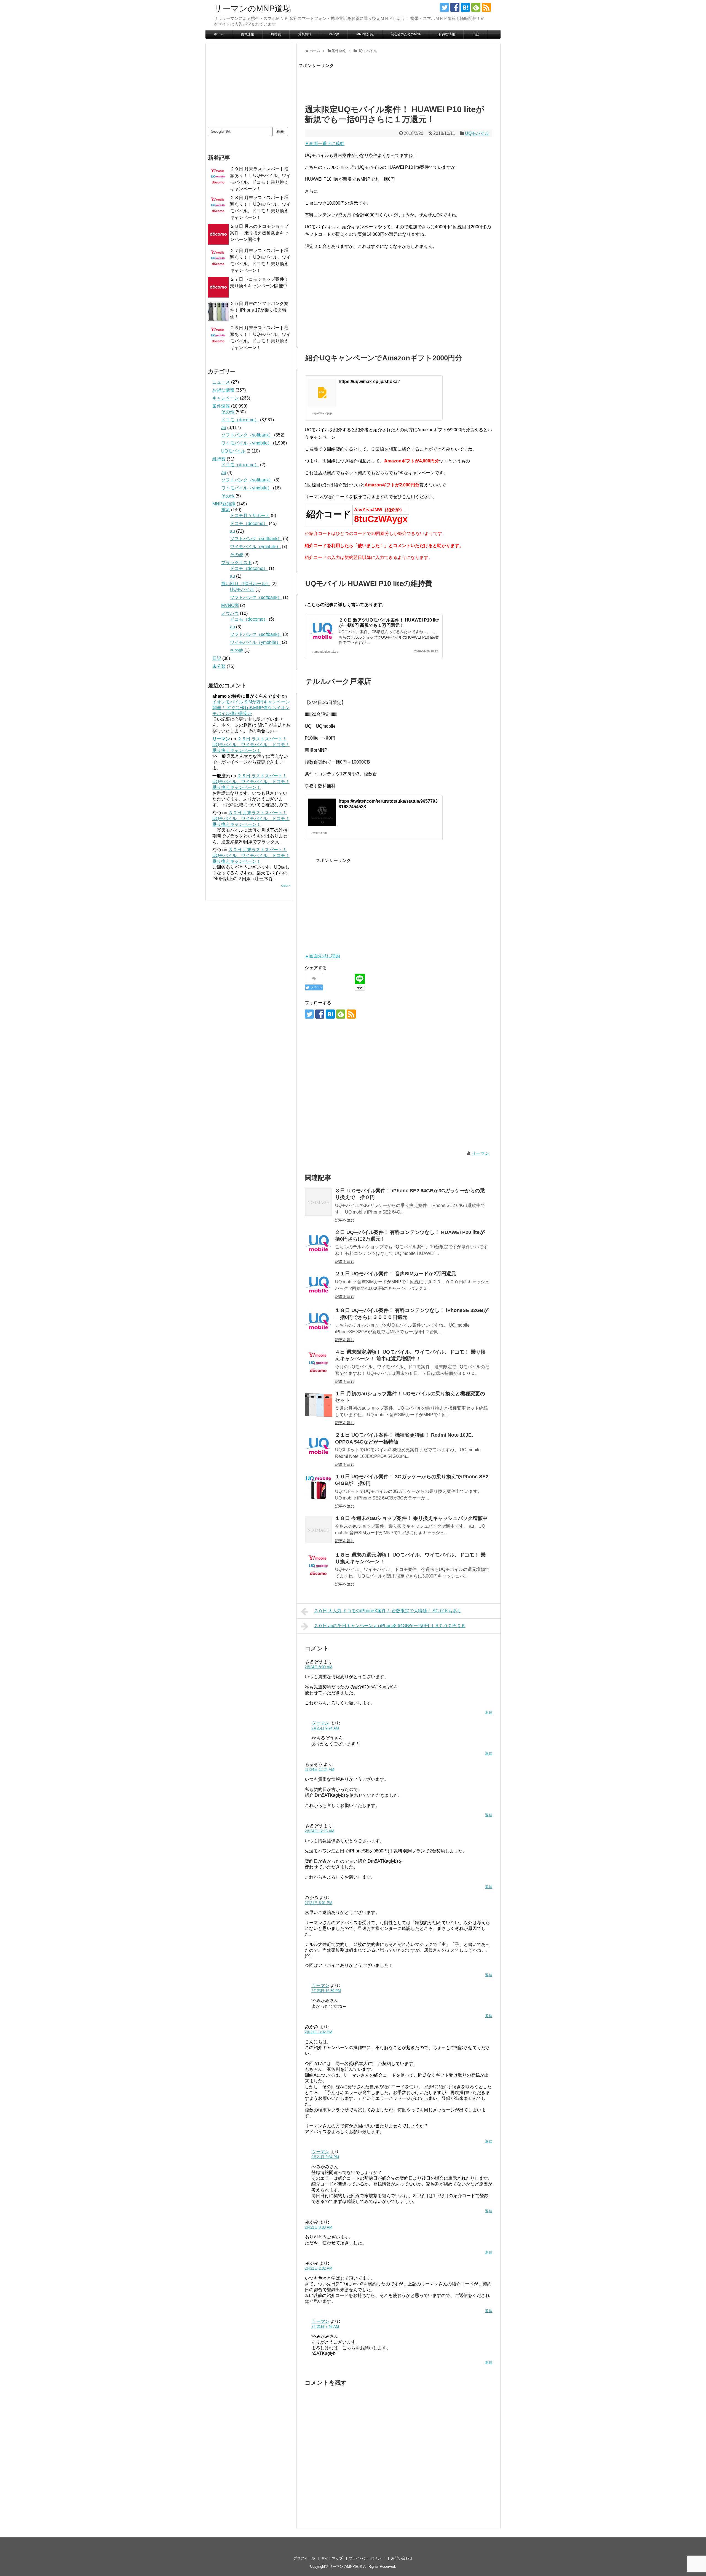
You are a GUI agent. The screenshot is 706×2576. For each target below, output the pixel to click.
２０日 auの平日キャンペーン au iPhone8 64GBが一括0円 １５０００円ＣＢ (390, 1626)
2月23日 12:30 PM (326, 1991)
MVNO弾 (230, 605)
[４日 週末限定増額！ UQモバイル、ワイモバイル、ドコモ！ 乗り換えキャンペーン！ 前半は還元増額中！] (319, 1363)
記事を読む (345, 1220)
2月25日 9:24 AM (325, 1728)
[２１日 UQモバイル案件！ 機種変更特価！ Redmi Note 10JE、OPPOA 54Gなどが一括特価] (319, 1446)
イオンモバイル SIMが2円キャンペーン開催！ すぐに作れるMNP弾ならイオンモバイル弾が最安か (251, 708)
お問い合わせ (402, 2558)
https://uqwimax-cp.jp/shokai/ (369, 381)
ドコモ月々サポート (250, 516)
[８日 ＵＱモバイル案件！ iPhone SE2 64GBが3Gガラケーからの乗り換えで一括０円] (319, 1202)
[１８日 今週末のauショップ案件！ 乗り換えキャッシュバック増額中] (319, 1530)
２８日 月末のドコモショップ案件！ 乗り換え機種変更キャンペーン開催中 (259, 233)
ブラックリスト (237, 563)
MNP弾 (334, 34)
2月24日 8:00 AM (319, 1667)
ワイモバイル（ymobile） (247, 443)
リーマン (480, 1153)
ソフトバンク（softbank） (247, 435)
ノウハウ (230, 613)
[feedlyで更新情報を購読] (476, 7)
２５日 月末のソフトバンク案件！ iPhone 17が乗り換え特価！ (259, 310)
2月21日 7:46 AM (325, 2327)
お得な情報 (447, 34)
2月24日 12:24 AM (319, 1770)
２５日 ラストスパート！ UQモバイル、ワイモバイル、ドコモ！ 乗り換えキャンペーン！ (251, 745)
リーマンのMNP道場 (252, 8)
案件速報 (247, 34)
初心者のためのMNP (406, 34)
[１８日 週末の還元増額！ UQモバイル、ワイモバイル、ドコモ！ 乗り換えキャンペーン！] (319, 1566)
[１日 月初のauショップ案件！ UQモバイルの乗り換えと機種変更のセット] (319, 1405)
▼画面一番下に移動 (325, 144)
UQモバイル (477, 133)
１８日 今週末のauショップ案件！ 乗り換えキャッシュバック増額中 (411, 1518)
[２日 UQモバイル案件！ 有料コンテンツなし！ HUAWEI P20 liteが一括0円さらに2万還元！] (319, 1244)
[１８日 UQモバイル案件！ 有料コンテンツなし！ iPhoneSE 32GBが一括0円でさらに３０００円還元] (319, 1322)
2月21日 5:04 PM (325, 2157)
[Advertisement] (399, 82)
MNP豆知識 (365, 34)
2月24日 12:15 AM (319, 1831)
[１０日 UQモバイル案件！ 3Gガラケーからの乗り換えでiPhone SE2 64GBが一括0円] (319, 1488)
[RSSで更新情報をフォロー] (486, 7)
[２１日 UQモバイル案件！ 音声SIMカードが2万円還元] (319, 1285)
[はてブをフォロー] (465, 7)
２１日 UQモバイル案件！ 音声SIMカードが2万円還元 (396, 1274)
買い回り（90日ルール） (246, 584)
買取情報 (305, 34)
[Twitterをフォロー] (444, 7)
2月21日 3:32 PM (319, 2032)
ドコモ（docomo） (240, 420)
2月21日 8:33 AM (319, 2227)
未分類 (219, 666)
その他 (228, 412)
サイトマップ (332, 2558)
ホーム (219, 34)
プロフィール (304, 2558)
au (224, 428)
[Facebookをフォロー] (455, 7)
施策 (226, 510)
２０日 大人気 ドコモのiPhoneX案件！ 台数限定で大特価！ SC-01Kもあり (388, 1611)
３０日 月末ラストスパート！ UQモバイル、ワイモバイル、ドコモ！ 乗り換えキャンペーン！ (251, 819)
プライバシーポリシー (367, 2558)
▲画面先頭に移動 (322, 956)
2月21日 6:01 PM (319, 1903)
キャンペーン (226, 398)
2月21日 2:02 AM (319, 2268)
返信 (489, 1713)
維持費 (276, 34)
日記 (475, 34)
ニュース (221, 382)
